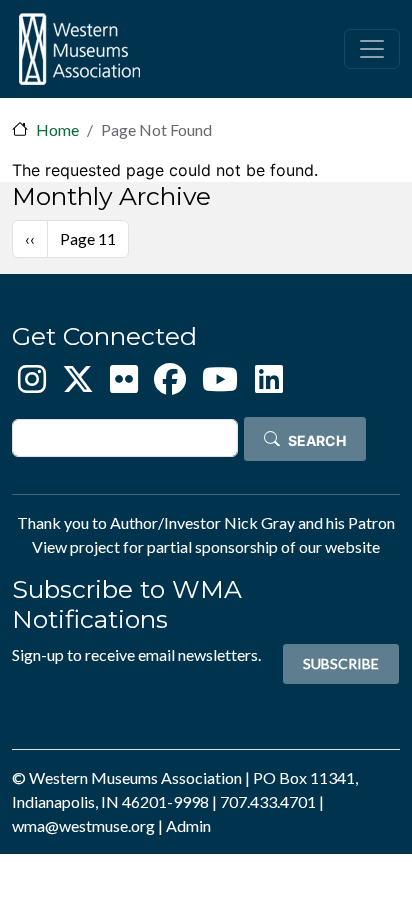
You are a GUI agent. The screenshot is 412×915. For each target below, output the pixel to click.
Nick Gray (259, 522)
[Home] (79, 49)
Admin (188, 825)
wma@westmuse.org (83, 825)
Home (57, 129)
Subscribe (341, 663)
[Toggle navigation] (372, 49)
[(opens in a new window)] (32, 384)
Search (317, 440)
